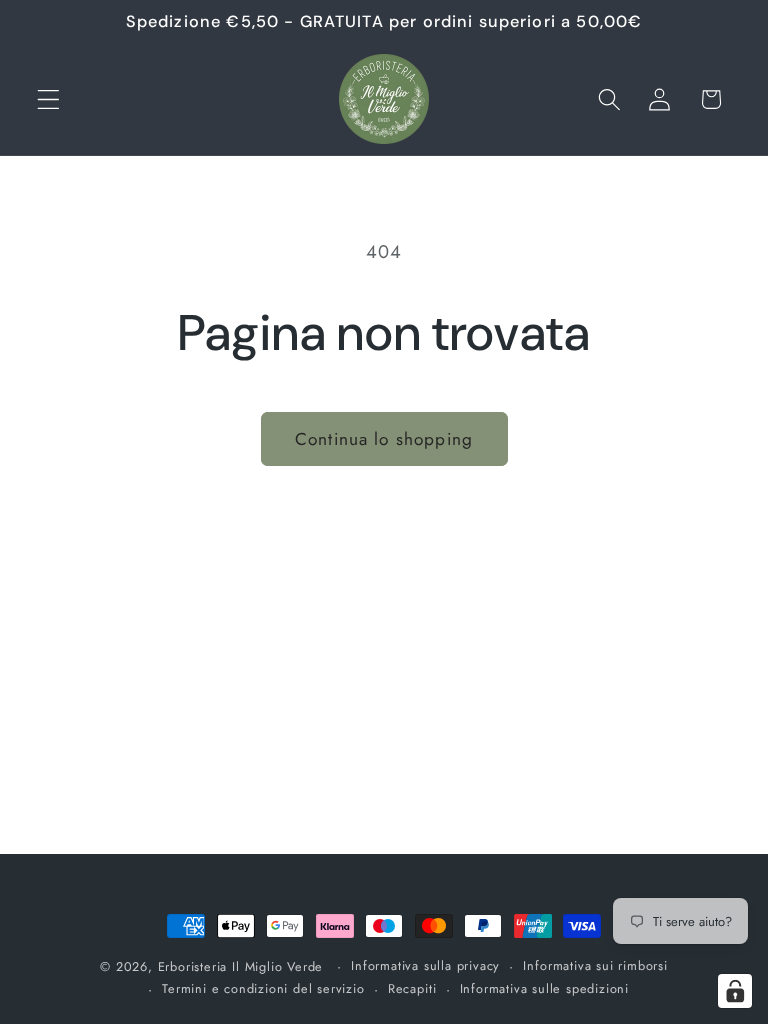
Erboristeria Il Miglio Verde (241, 966)
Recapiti (412, 988)
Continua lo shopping (384, 439)
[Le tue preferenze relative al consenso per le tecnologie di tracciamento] (735, 991)
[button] (48, 99)
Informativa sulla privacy (425, 965)
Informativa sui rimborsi (595, 965)
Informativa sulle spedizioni (545, 988)
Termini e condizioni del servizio (263, 988)
